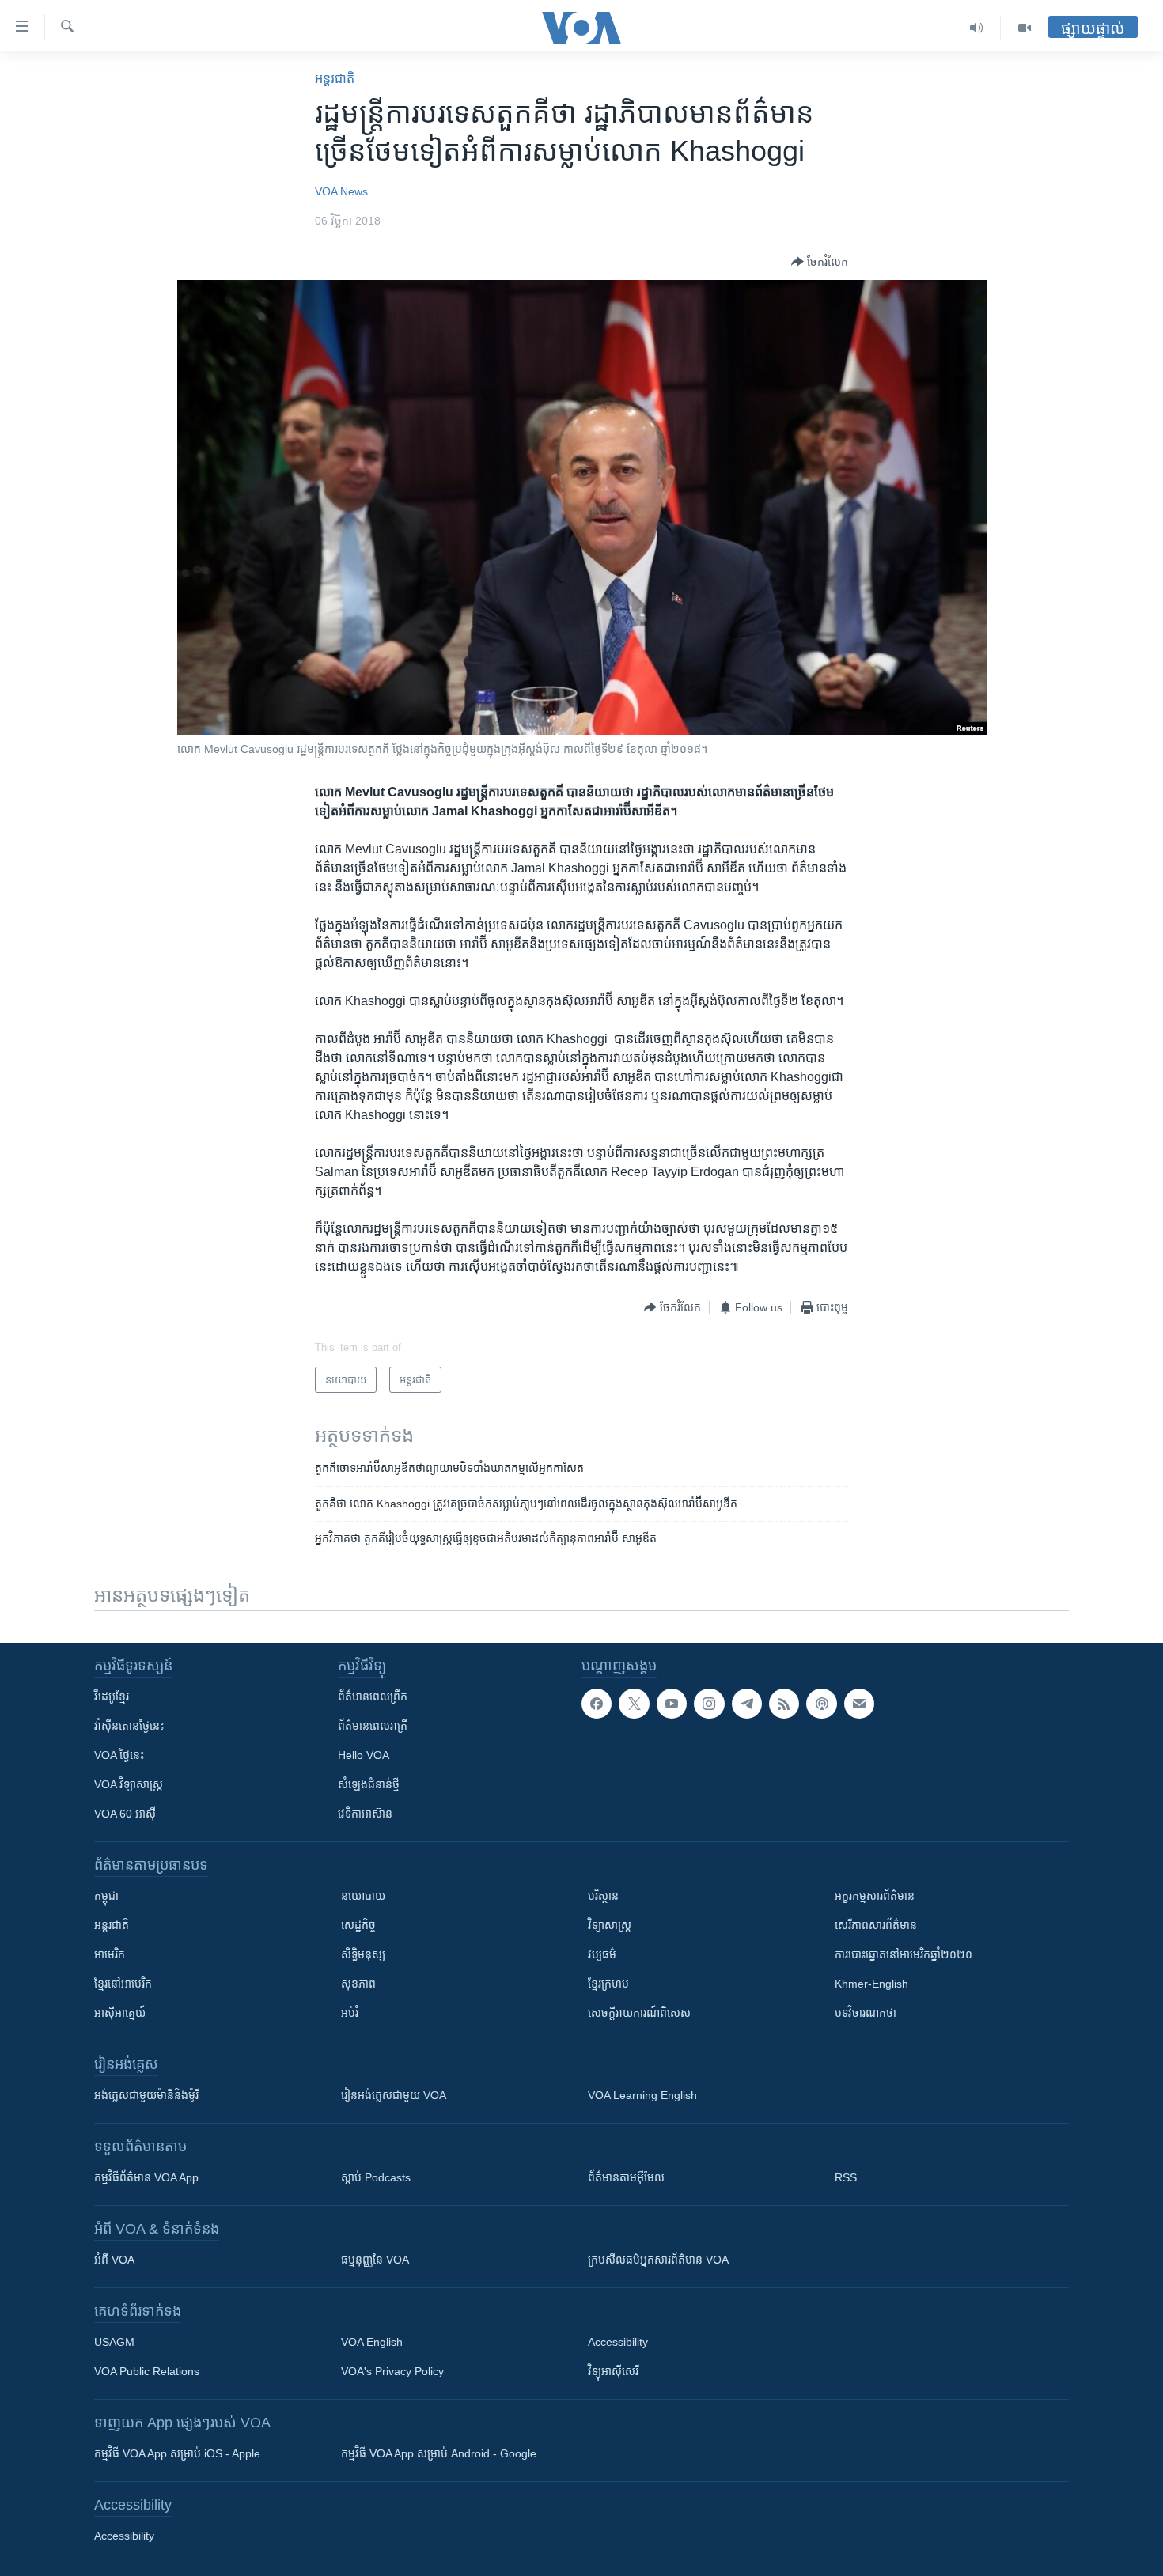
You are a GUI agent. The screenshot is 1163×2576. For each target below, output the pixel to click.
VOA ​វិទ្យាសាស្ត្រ (129, 1784)
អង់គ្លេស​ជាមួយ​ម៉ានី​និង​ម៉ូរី (146, 2095)
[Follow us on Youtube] (672, 1704)
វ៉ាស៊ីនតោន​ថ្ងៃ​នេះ (129, 1726)
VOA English (372, 2342)
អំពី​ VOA (114, 2260)
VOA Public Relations (147, 2371)
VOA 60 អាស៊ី (125, 1814)
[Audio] (977, 28)
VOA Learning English (642, 2095)
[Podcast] (821, 1704)
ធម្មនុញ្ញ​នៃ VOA (375, 2260)
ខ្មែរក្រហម (608, 1984)
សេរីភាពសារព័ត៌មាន (876, 1925)
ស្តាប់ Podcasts (376, 2177)
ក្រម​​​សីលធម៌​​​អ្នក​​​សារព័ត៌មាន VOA (658, 2260)
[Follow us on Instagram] (709, 1704)
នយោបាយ (363, 1896)
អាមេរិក (110, 1954)
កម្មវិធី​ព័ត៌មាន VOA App (146, 2177)
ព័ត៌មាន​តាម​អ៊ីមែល (626, 2177)
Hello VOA (364, 1755)
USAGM (114, 2342)
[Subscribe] (859, 1704)
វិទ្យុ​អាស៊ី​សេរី (613, 2371)
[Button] (820, 262)
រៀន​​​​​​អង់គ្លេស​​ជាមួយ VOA (394, 2095)
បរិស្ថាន (603, 1896)
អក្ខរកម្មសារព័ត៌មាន (875, 1896)
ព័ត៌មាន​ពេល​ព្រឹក (373, 1697)
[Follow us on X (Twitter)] (634, 1704)
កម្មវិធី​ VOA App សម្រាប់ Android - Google (439, 2453)
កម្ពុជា (106, 1896)
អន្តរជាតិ (335, 79)
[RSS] (784, 1704)
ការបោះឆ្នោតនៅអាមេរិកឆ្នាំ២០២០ (904, 1954)
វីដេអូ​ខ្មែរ (112, 1697)
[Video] (1025, 28)
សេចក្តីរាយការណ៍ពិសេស (639, 2013)
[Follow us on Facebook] (597, 1704)
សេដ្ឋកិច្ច (358, 1925)
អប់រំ (350, 2013)
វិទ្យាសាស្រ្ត (610, 1925)
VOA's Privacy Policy (392, 2371)
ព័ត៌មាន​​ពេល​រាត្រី (373, 1726)
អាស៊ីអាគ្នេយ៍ (120, 2013)
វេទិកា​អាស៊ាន (365, 1814)
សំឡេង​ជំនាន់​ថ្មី (369, 1784)
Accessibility (618, 2342)
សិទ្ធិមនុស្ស (363, 1954)
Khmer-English (871, 1984)
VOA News (341, 191)
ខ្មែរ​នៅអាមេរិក (123, 1984)
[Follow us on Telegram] (747, 1704)
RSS (846, 2177)
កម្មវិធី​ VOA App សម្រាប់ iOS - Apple (177, 2453)
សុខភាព (358, 1984)
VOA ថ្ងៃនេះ (119, 1755)
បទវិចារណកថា (866, 2013)
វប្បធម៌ (602, 1954)
